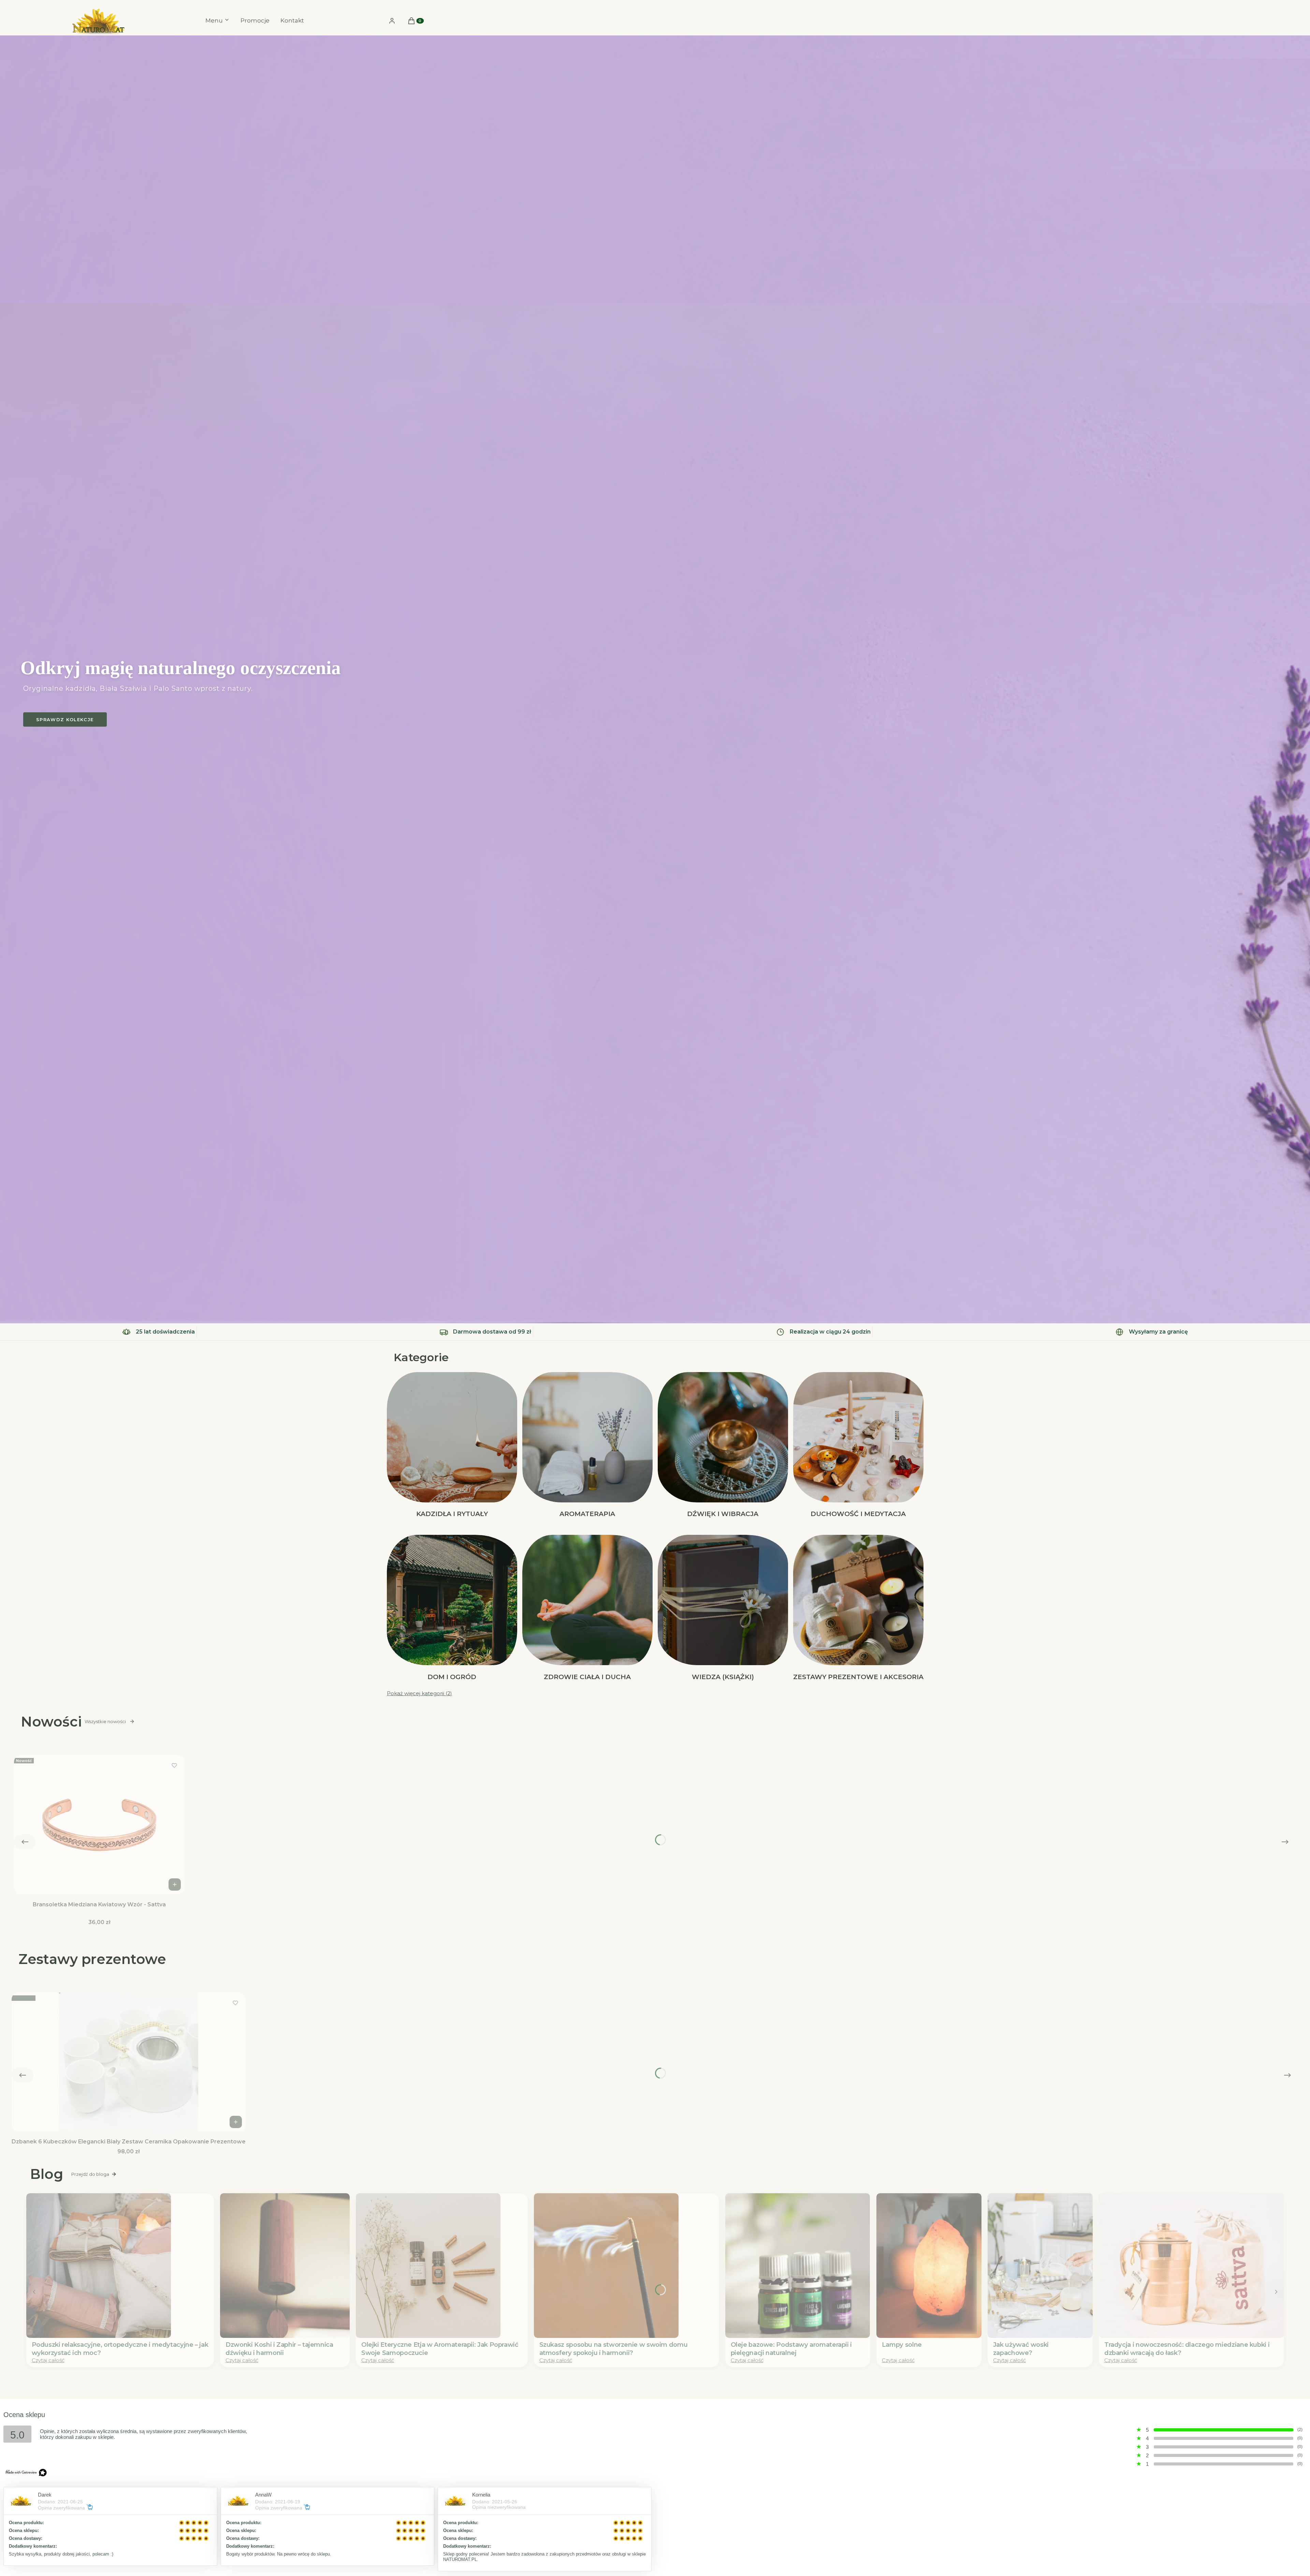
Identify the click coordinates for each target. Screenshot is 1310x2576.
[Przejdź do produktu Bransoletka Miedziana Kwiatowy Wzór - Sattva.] (99, 1825)
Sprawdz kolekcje (65, 719)
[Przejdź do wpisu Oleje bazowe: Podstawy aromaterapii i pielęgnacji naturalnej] (798, 2266)
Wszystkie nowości (105, 1721)
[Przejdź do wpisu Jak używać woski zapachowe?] (1040, 2266)
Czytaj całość (48, 2360)
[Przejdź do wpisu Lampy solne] (929, 2266)
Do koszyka (175, 1884)
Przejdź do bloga (90, 2174)
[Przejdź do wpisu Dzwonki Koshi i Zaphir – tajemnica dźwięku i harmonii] (285, 2266)
